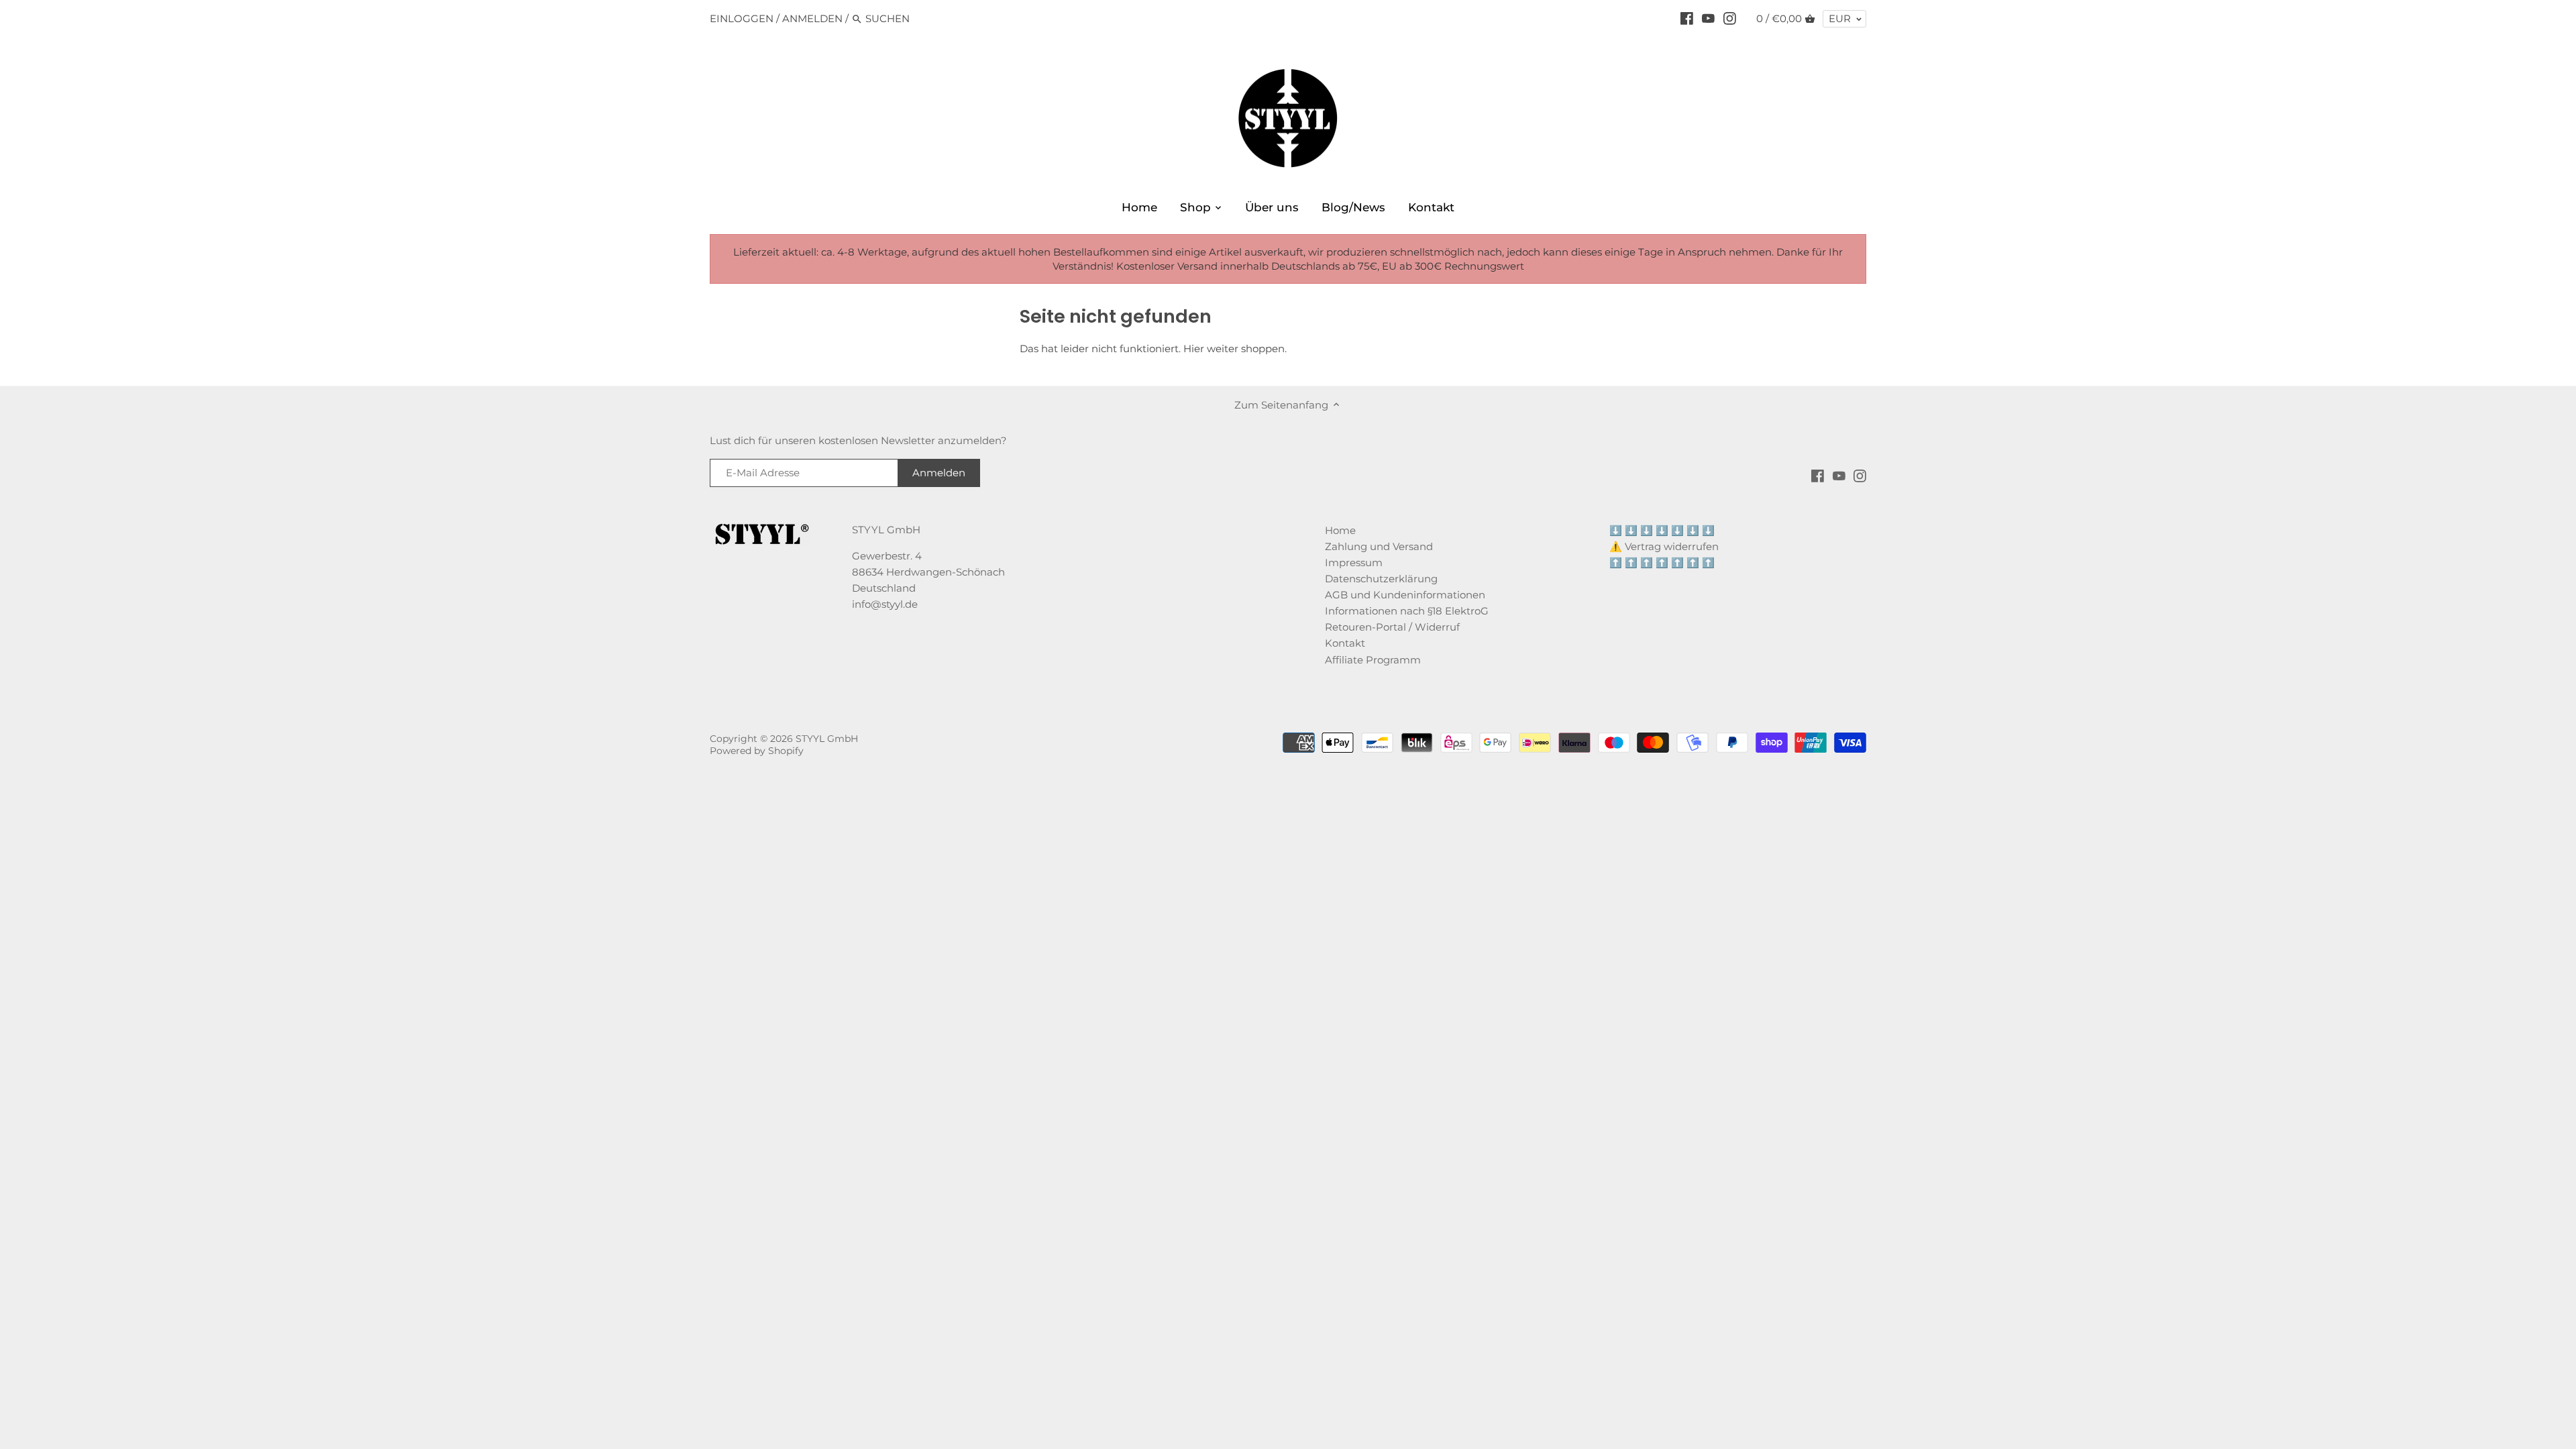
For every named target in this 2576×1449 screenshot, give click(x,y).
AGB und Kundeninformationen (1405, 595)
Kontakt (1345, 643)
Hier (1194, 348)
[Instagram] (1730, 18)
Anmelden (812, 18)
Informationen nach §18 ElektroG (1407, 611)
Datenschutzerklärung (1381, 579)
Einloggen (742, 18)
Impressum (1354, 562)
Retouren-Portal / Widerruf (1392, 627)
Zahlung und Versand (1379, 546)
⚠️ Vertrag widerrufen (1664, 546)
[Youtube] (1708, 18)
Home (1340, 530)
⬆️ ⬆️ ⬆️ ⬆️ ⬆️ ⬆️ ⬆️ (1662, 562)
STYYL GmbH (827, 739)
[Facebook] (1687, 18)
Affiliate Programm (1373, 660)
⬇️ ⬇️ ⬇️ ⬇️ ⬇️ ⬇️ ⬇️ (1662, 530)
